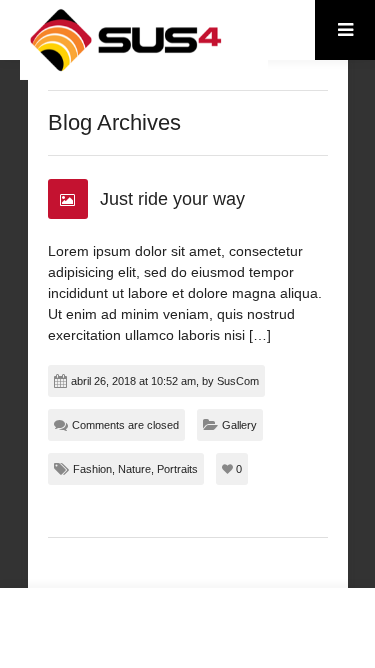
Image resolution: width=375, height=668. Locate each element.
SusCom (238, 381)
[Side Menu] (345, 30)
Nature (134, 469)
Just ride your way (172, 199)
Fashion (92, 469)
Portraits (177, 469)
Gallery (239, 425)
